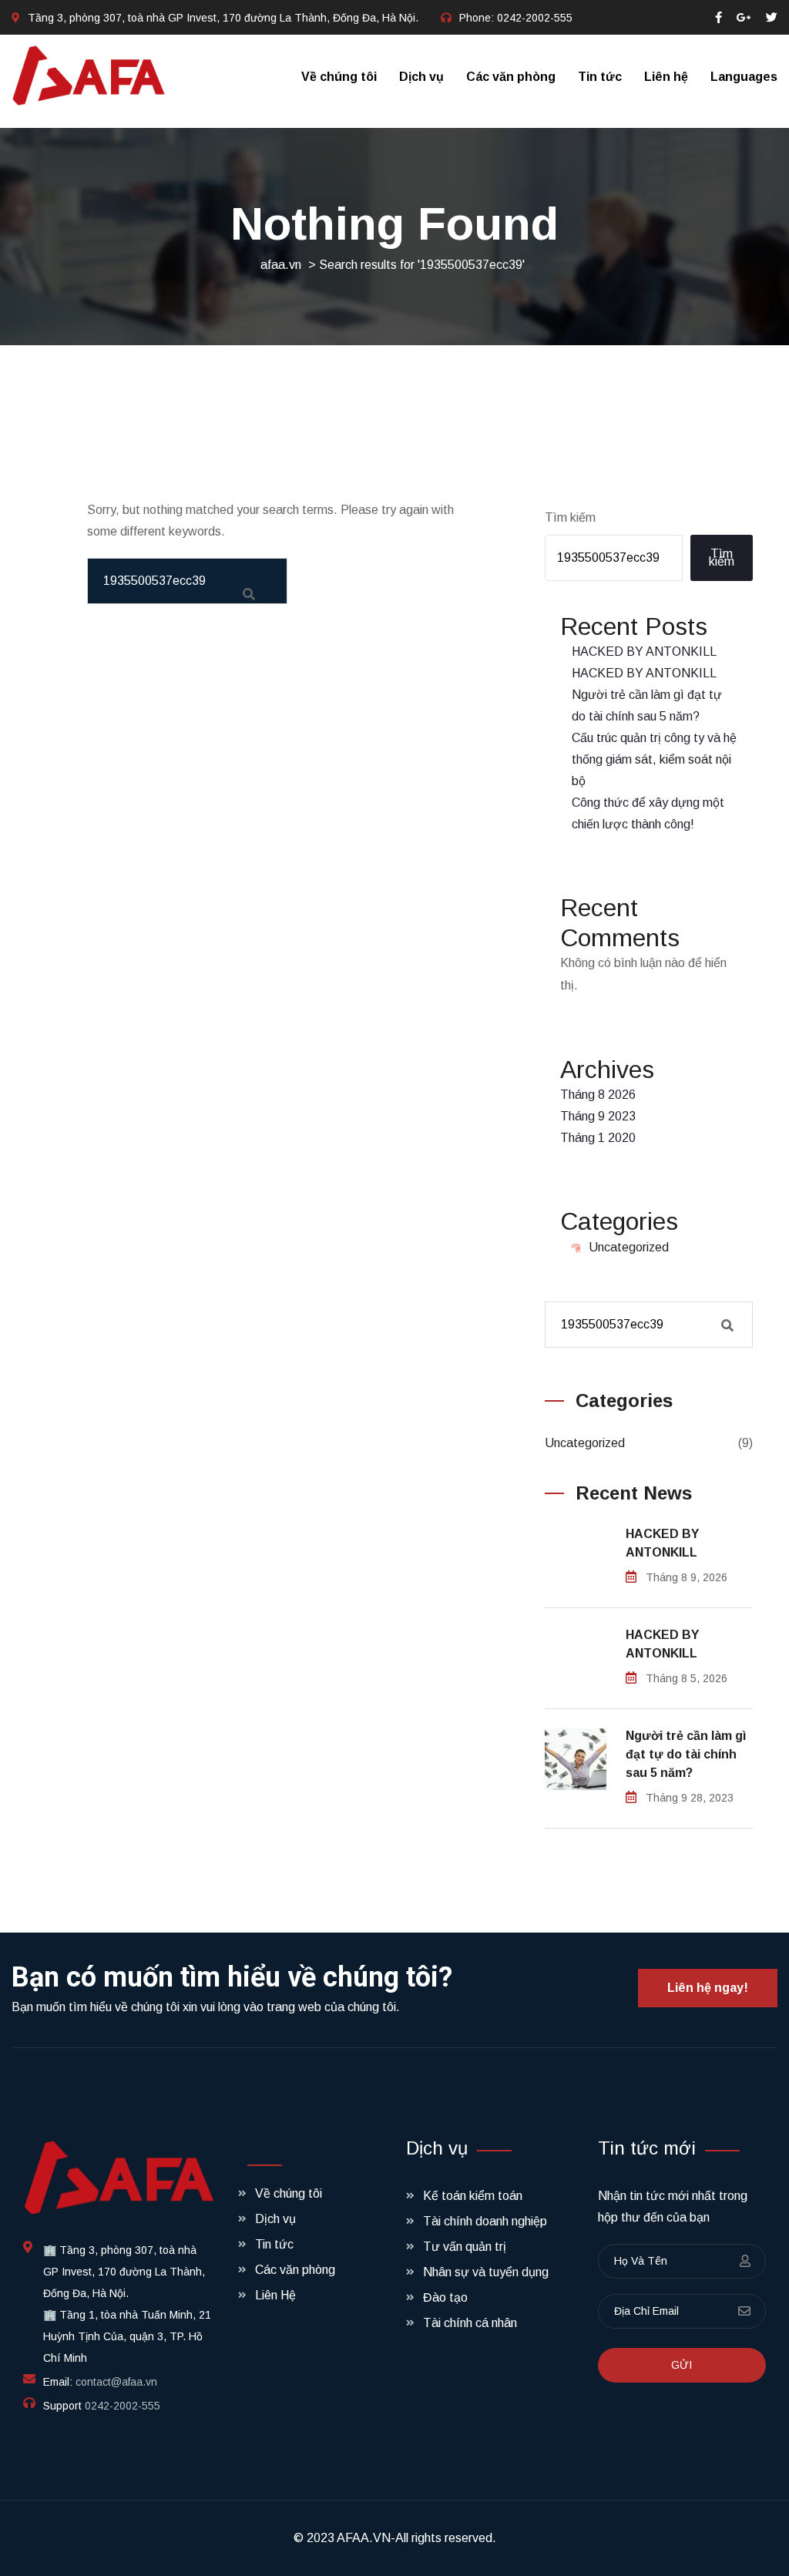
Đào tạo (445, 2297)
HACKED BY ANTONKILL (644, 652)
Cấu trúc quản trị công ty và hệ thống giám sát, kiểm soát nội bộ (654, 759)
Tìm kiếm (570, 517)
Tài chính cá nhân (470, 2323)
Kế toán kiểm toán (473, 2196)
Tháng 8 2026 (598, 1095)
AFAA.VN (364, 2538)
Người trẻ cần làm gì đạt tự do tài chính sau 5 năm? (686, 1754)
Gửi (682, 2365)
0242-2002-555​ (535, 18)
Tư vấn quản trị (465, 2247)
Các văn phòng (511, 77)
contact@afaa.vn (116, 2382)
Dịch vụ (421, 77)
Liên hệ (666, 77)
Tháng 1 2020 (598, 1138)
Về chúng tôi (339, 77)
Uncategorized (629, 1247)
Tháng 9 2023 (598, 1116)
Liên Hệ (275, 2295)
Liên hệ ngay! (708, 1988)
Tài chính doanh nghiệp (485, 2221)
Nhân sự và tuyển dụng (486, 2272)
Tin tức (600, 77)
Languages (744, 77)
